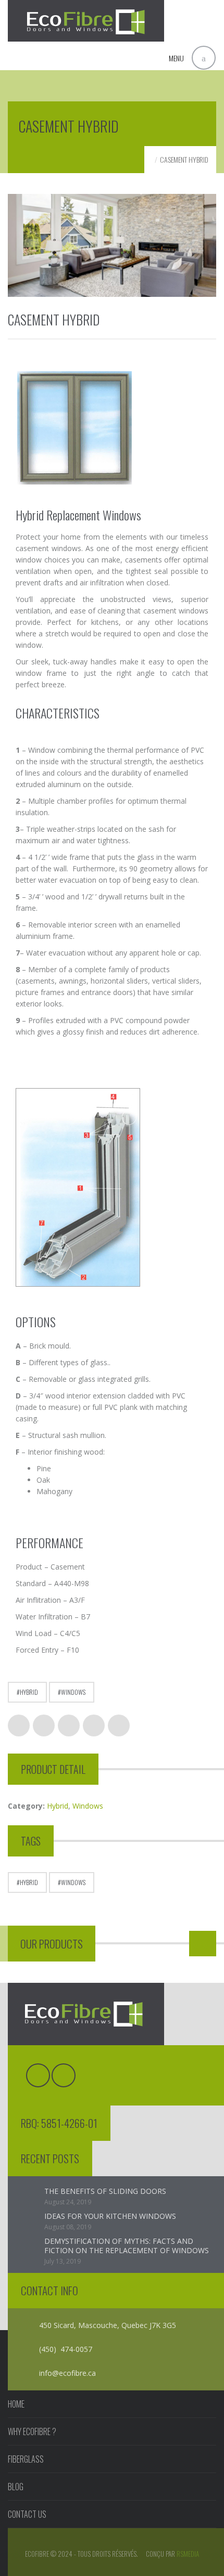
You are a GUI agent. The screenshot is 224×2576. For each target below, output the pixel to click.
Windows (73, 1692)
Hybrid (29, 1692)
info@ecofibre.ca (67, 2373)
